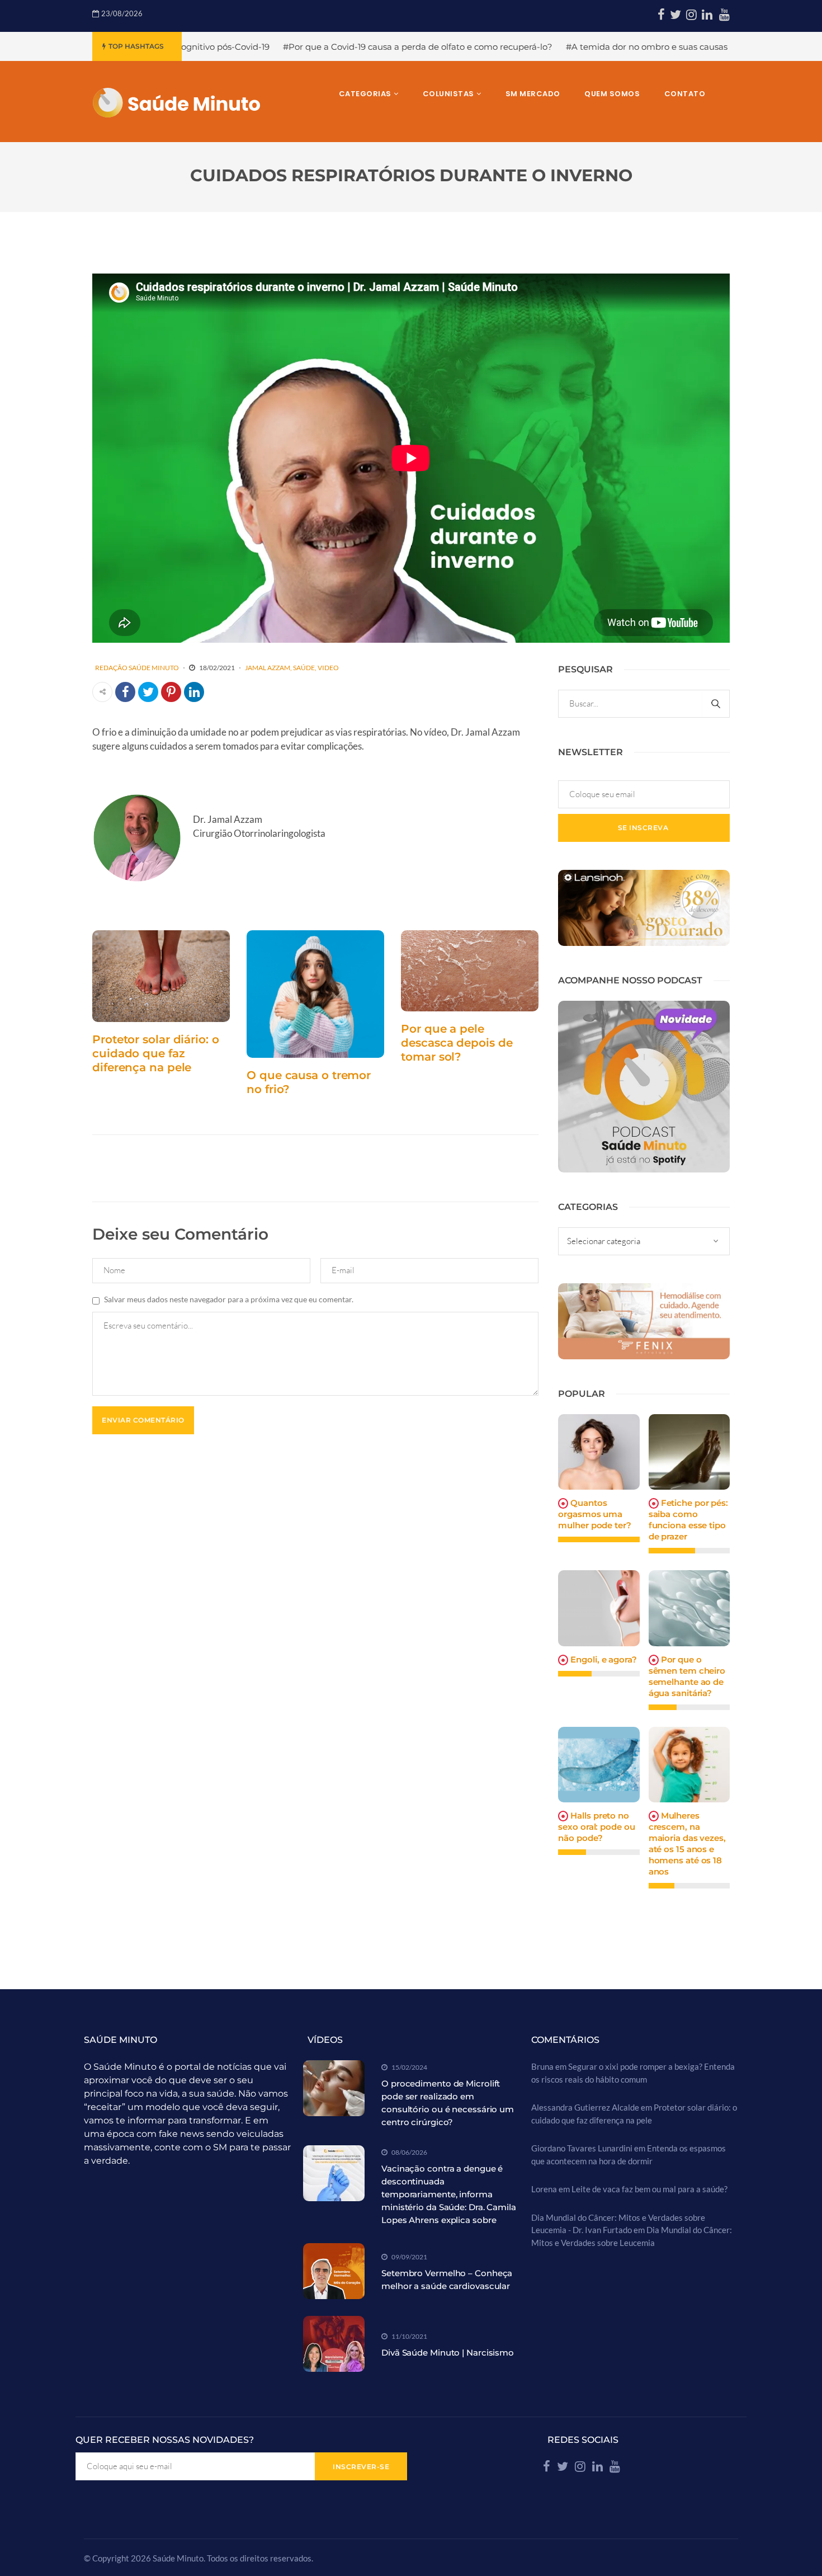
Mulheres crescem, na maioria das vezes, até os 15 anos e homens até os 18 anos (687, 1843)
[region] (145, 2489)
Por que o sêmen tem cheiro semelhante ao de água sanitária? (687, 1676)
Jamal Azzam (268, 668)
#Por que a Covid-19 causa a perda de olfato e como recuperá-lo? (291, 47)
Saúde (304, 668)
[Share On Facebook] (125, 692)
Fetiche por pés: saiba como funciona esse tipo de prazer (688, 1520)
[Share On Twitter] (148, 692)
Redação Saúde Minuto (137, 668)
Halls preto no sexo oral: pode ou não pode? (596, 1827)
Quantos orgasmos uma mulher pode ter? (594, 1514)
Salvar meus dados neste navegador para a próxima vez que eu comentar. (229, 1299)
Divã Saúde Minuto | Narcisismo (448, 2353)
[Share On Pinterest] (171, 692)
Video (328, 668)
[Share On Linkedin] (194, 692)
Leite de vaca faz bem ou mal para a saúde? (649, 2189)
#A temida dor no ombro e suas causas (520, 47)
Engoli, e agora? (603, 1659)
